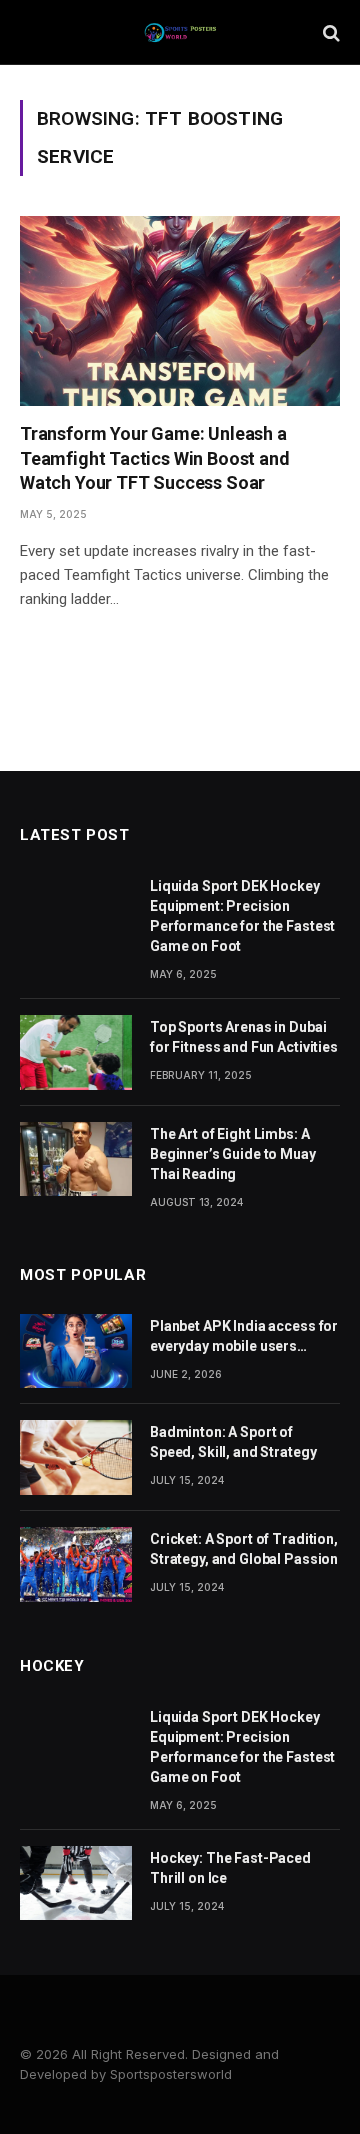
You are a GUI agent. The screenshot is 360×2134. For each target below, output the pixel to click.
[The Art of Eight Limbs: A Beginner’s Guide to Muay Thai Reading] (76, 1159)
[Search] (329, 32)
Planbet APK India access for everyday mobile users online (244, 1346)
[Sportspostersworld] (180, 32)
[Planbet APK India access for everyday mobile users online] (76, 1351)
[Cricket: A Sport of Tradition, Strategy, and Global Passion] (76, 1564)
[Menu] (33, 32)
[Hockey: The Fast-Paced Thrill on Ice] (76, 1883)
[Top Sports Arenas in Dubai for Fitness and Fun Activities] (76, 1052)
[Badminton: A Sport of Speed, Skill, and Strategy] (76, 1457)
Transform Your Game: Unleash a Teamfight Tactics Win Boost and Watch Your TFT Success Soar (154, 458)
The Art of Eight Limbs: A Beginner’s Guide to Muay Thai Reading (233, 1154)
